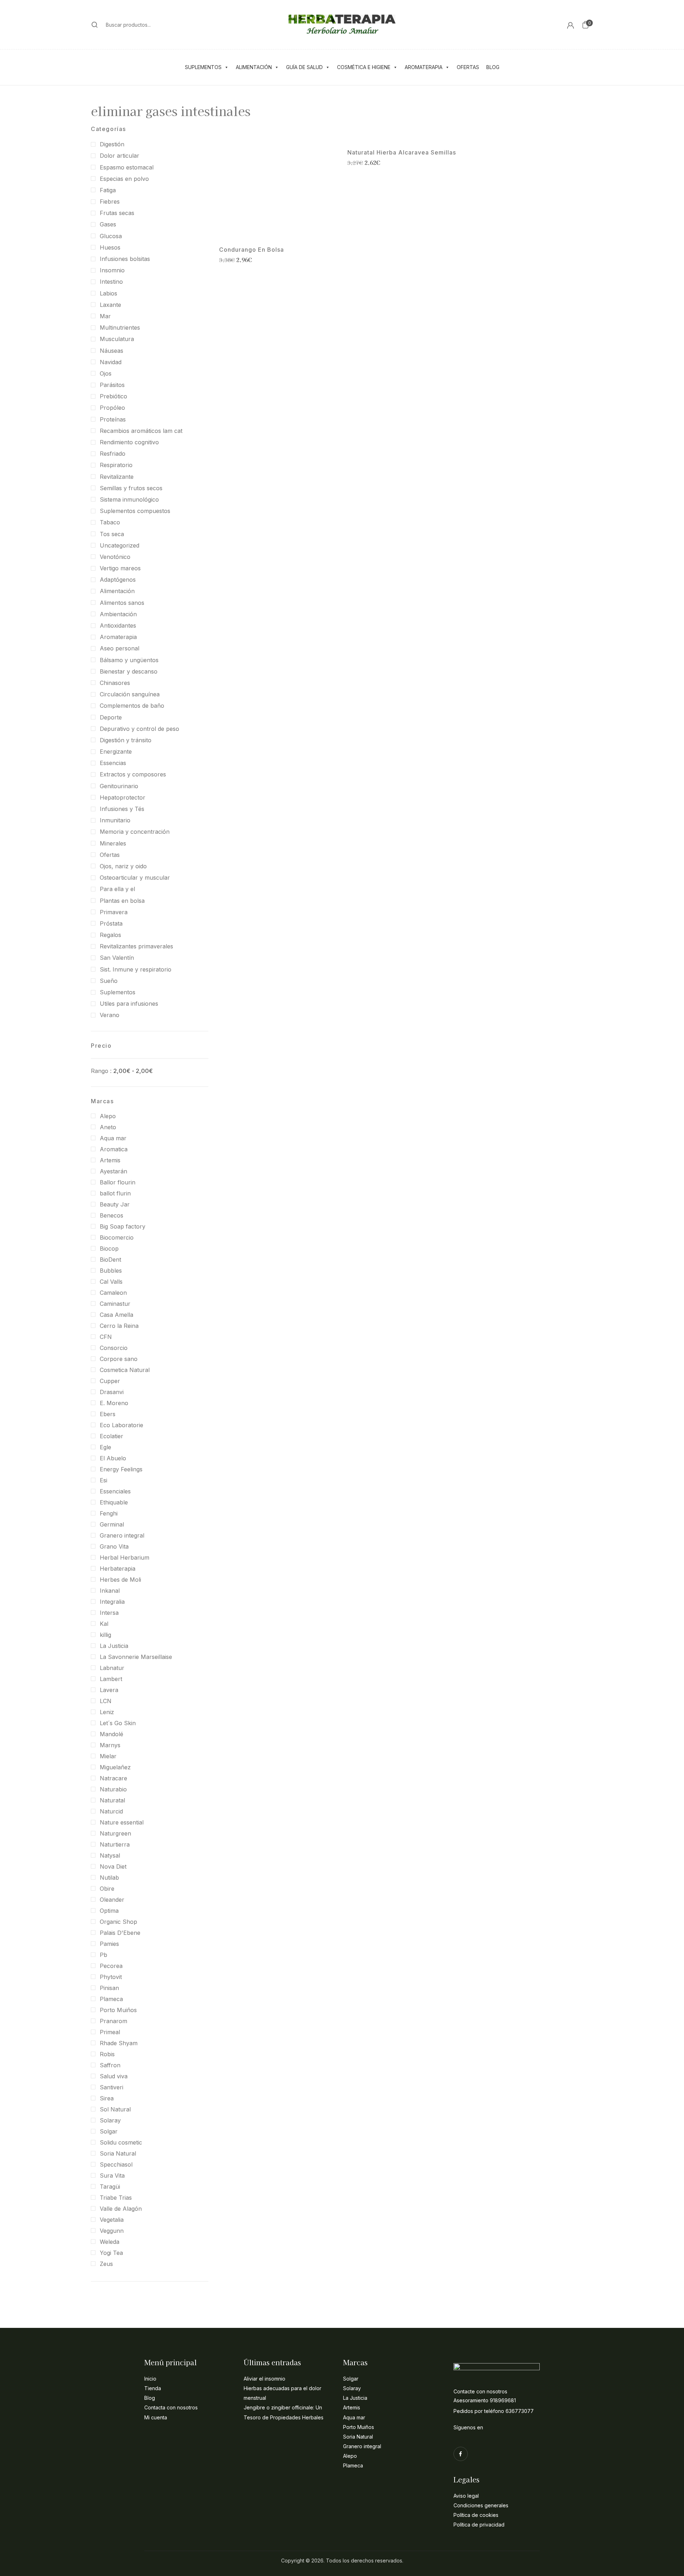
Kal (104, 1624)
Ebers (108, 1414)
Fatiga (108, 190)
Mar (105, 316)
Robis (107, 2054)
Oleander (112, 1900)
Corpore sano (119, 1359)
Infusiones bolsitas (125, 259)
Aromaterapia (424, 67)
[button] (585, 25)
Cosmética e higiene (364, 67)
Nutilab (109, 1878)
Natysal (110, 1855)
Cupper (110, 1381)
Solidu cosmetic (121, 2142)
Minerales (113, 843)
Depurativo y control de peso (139, 729)
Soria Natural (118, 2153)
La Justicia (114, 1646)
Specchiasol (116, 2164)
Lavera (109, 1690)
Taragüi (110, 2187)
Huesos (110, 247)
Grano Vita (114, 1546)
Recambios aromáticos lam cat (141, 431)
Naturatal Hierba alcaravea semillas (402, 153)
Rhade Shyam (119, 2043)
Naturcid (111, 1811)
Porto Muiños (118, 2010)
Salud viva (114, 2076)
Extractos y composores (133, 774)
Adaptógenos (118, 580)
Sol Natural (115, 2109)
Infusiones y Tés (122, 809)
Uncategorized (120, 545)
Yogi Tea (111, 2253)
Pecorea (111, 1966)
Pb (103, 1955)
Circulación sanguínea (130, 694)
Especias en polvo (124, 179)
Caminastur (115, 1304)
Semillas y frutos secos (131, 488)
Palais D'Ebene (120, 1933)
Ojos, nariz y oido (123, 866)
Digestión (112, 144)
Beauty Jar (115, 1204)
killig (105, 1635)
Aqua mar (113, 1138)
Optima (109, 1911)
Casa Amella (116, 1315)
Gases (108, 224)
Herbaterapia (118, 1569)
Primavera (114, 912)
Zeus (106, 2264)
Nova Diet (113, 1866)
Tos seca (112, 534)
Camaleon (113, 1293)
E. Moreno (114, 1403)
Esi (103, 1480)
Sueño (109, 981)
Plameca (111, 1999)
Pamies (109, 1944)
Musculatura (117, 339)
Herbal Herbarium (125, 1557)
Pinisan (109, 1988)
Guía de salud (304, 67)
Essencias (113, 763)
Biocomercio (117, 1237)
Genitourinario (119, 786)
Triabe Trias (116, 2198)
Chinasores (115, 683)
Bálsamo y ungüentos (129, 660)
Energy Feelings (121, 1469)
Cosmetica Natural (125, 1370)
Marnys (110, 1745)
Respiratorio (116, 465)
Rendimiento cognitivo (129, 442)
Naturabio (113, 1789)
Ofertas (468, 67)
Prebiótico (113, 396)
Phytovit (111, 1977)
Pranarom (113, 2021)
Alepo (108, 1116)
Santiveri (112, 2087)
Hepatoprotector (123, 797)
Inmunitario (115, 820)
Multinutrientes (120, 328)
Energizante (116, 752)
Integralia (112, 1602)
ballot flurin (115, 1193)
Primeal (110, 2032)
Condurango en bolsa (252, 250)
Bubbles (111, 1271)
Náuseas (112, 351)
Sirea (107, 2098)
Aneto (108, 1127)
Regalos (110, 935)
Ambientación (118, 614)
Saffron (110, 2065)
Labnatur (112, 1668)
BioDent (110, 1260)
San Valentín (117, 958)
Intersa (109, 1613)
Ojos (106, 373)
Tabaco (110, 522)
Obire (107, 1889)
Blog (493, 67)
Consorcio (114, 1348)
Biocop (109, 1248)
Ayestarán (113, 1171)
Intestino (111, 282)
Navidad (111, 362)
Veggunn (112, 2231)
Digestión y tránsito (126, 740)
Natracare (113, 1778)
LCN (106, 1701)
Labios (108, 293)
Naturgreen (115, 1833)
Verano (110, 1015)
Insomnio (112, 270)
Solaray (110, 2120)
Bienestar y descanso (129, 671)
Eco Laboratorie (121, 1425)
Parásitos (112, 385)
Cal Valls (111, 1282)
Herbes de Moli (120, 1580)
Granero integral (122, 1535)
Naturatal (112, 1800)
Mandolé (112, 1734)
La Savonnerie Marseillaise (136, 1657)
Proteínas (113, 419)
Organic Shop (118, 1922)
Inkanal (110, 1591)
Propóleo (112, 408)
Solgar (109, 2131)
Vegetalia (112, 2220)
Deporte (111, 717)
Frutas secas (117, 213)
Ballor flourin (118, 1182)
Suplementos (203, 67)
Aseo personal (120, 648)
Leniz (107, 1712)
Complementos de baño (132, 706)
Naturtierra (115, 1844)
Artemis (110, 1160)
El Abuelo (113, 1458)
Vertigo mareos (120, 568)
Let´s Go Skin (118, 1723)
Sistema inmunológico (129, 499)
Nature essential (122, 1822)
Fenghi (109, 1513)
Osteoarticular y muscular (135, 878)
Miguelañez (115, 1767)
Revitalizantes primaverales (136, 946)
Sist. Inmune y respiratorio (136, 969)
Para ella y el (117, 889)
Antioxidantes (118, 625)
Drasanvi (112, 1392)
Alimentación (254, 67)
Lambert (111, 1679)
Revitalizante (117, 477)
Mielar (108, 1756)
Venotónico (115, 557)
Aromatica (114, 1149)
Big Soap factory (123, 1226)
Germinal (112, 1524)
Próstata (111, 923)
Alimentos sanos (122, 603)
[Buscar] (95, 25)
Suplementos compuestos (135, 511)
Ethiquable (114, 1502)
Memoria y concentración (135, 832)
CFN (106, 1337)
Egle (105, 1447)
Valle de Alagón (121, 2209)
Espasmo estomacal (127, 167)
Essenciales (115, 1491)
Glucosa (111, 236)
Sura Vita (112, 2176)
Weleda (110, 2242)
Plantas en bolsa (122, 901)
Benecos (112, 1215)
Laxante (110, 305)
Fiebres (110, 201)
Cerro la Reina (119, 1326)
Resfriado (113, 454)
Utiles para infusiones (129, 1004)
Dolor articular (120, 156)
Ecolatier (112, 1436)
